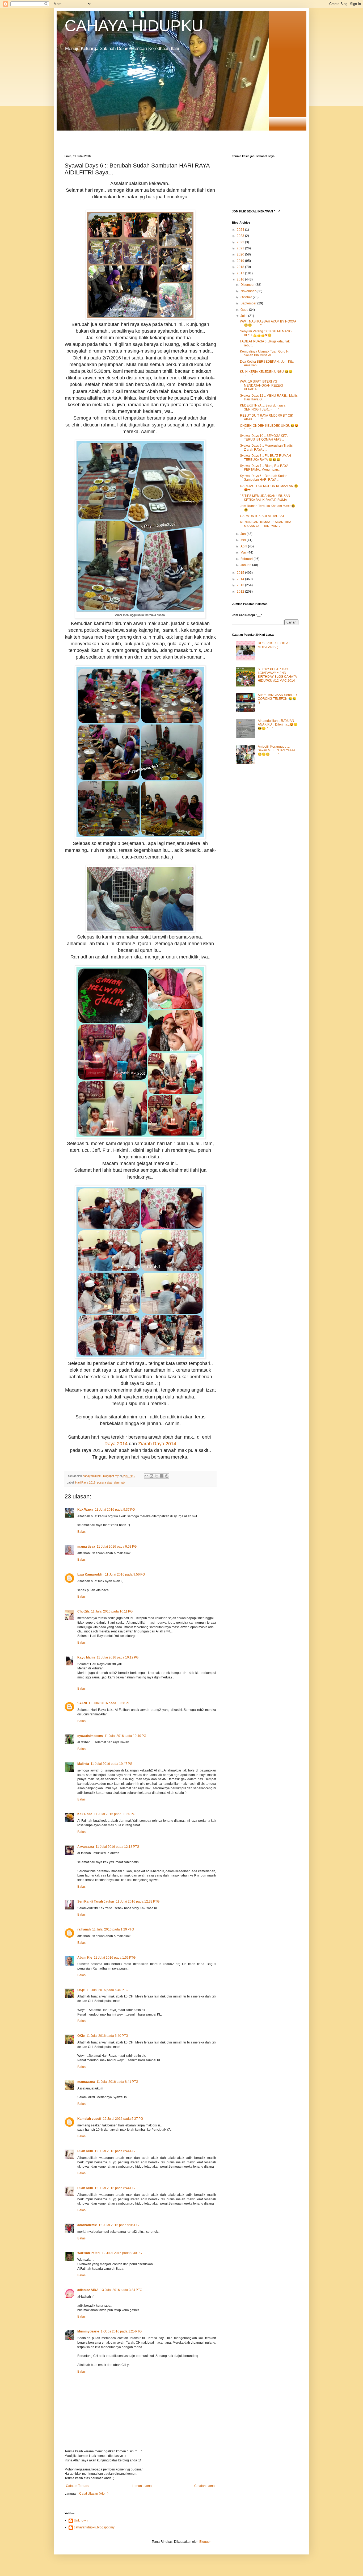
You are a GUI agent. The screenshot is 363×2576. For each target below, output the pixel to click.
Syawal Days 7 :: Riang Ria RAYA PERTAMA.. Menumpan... (264, 468)
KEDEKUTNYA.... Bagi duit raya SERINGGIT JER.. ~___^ (263, 407)
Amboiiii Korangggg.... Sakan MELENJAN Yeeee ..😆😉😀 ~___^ (278, 750)
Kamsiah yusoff (89, 2119)
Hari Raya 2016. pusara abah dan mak (100, 1482)
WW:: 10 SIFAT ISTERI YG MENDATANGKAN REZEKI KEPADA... (261, 385)
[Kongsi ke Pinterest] (167, 1476)
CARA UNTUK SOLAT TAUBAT (262, 516)
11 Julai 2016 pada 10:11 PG (112, 1611)
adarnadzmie (87, 2225)
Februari (247, 559)
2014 (241, 579)
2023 (241, 236)
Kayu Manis (86, 1657)
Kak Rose (85, 1814)
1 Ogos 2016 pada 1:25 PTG (121, 2331)
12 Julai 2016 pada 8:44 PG (115, 2151)
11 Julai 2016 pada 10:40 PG (125, 1736)
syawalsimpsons (90, 1736)
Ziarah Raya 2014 (157, 1444)
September (249, 303)
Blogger (205, 2542)
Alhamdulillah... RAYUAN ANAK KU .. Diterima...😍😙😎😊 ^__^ (278, 725)
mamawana (86, 2082)
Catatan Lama (204, 2486)
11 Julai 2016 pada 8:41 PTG (117, 2082)
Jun (244, 534)
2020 (241, 254)
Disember (248, 285)
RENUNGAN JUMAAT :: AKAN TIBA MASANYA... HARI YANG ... (265, 524)
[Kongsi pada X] (157, 1476)
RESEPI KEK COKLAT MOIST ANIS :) (274, 645)
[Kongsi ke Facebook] (162, 1476)
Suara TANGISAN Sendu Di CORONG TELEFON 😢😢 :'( (278, 699)
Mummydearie (88, 2331)
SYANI (82, 1703)
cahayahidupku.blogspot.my (94, 2527)
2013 (241, 585)
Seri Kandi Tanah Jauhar (96, 1901)
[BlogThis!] (151, 1476)
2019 (241, 261)
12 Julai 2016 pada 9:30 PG (122, 2253)
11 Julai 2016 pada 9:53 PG (117, 1547)
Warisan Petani (89, 2253)
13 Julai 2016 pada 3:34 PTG (121, 2290)
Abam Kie (85, 1958)
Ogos (245, 310)
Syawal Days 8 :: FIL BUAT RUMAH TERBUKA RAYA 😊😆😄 (265, 458)
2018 (241, 267)
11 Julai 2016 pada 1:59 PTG (115, 1958)
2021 (241, 248)
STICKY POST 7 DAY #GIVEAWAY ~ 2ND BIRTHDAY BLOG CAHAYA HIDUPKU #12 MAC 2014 (277, 675)
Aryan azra (86, 1847)
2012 (241, 592)
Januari (246, 565)
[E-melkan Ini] (146, 1476)
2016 (241, 279)
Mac (244, 552)
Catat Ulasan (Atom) (94, 2494)
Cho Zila (83, 1611)
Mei (244, 540)
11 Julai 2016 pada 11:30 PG (115, 1814)
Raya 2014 (116, 1444)
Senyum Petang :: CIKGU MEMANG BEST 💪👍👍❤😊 (266, 333)
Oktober (247, 297)
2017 (241, 273)
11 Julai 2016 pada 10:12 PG (118, 1657)
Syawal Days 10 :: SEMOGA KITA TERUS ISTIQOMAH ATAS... (264, 438)
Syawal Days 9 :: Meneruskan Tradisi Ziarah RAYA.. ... (267, 447)
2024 (241, 230)
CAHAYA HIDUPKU (134, 26)
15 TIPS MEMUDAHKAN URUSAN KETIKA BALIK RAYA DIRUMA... (265, 498)
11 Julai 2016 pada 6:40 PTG (107, 1990)
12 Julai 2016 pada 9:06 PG (119, 2225)
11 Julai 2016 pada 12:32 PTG (138, 1901)
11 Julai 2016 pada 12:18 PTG (117, 1847)
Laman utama (142, 2486)
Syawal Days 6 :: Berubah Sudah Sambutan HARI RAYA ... (264, 478)
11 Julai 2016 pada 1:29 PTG (113, 1929)
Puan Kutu (85, 2151)
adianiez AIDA (88, 2290)
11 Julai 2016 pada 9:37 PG (115, 1510)
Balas (81, 1532)
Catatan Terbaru (78, 2486)
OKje (81, 1990)
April (244, 546)
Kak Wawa (85, 1510)
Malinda (83, 1764)
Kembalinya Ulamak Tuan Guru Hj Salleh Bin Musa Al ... (265, 353)
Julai (244, 316)
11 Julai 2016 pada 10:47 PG (111, 1764)
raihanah (84, 1929)
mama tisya (86, 1547)
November (248, 291)
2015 (241, 573)
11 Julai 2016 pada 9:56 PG (125, 1574)
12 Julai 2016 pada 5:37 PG (123, 2119)
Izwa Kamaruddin (90, 1574)
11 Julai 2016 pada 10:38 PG (109, 1703)
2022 (241, 242)
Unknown (81, 2520)
